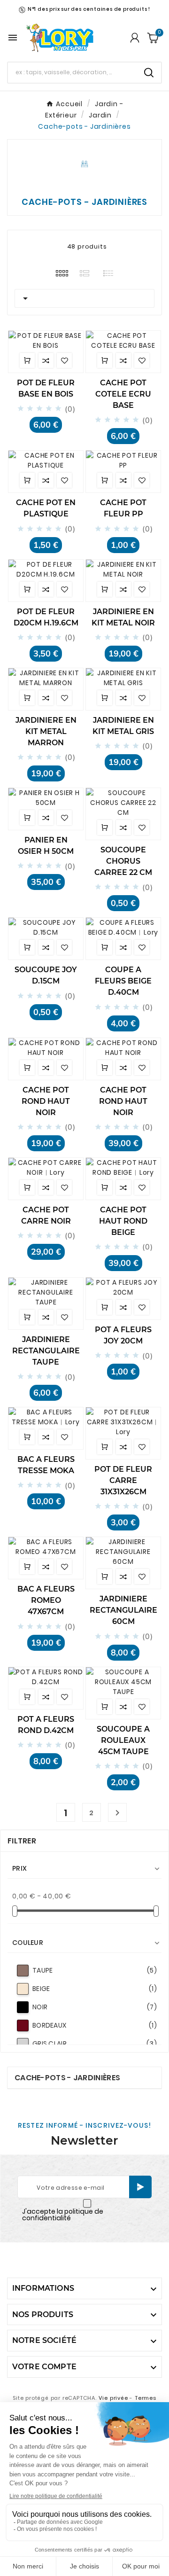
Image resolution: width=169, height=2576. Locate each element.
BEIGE (95, 1989)
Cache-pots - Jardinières (67, 2078)
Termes (146, 2398)
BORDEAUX (95, 2025)
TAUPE (95, 1970)
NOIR (95, 2007)
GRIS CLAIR (95, 2044)
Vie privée (113, 2398)
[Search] (149, 73)
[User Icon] (135, 38)
